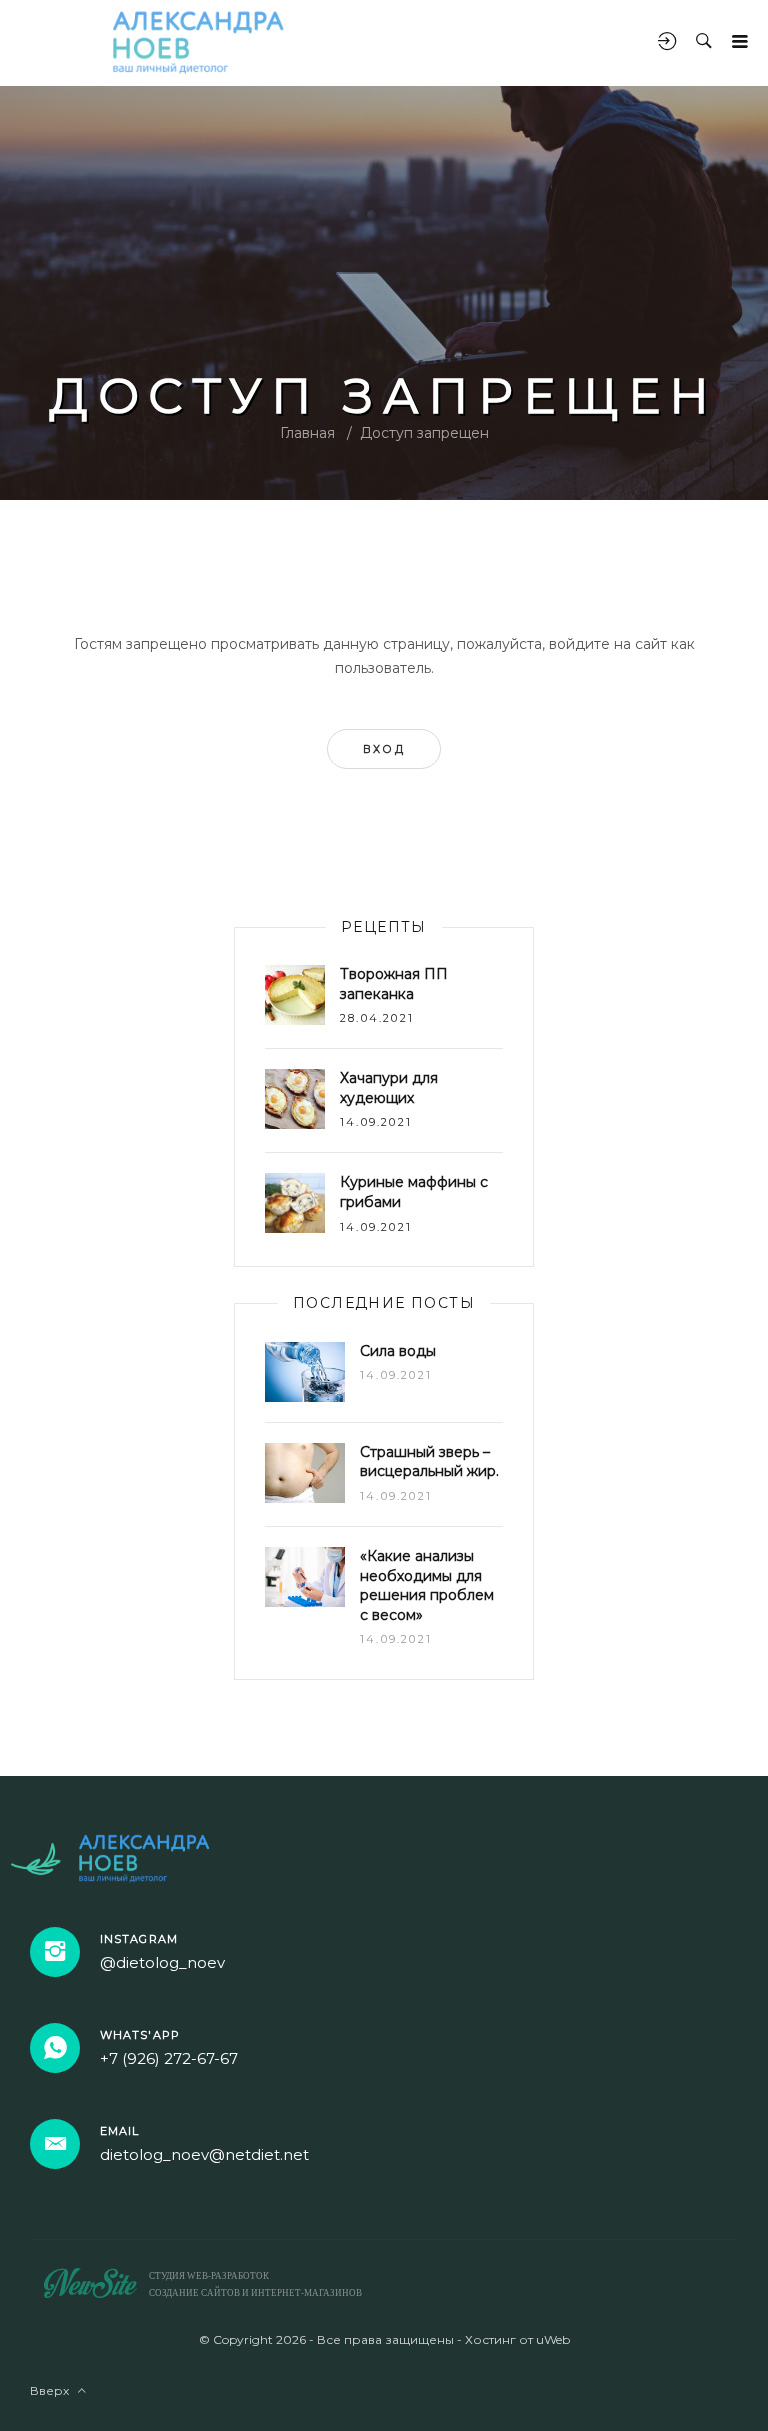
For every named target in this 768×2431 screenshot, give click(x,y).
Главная (307, 433)
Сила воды (398, 1351)
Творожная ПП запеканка (394, 984)
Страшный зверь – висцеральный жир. (429, 1462)
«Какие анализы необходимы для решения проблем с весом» (427, 1585)
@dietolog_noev (162, 1962)
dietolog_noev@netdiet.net (204, 2154)
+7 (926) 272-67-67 (169, 2058)
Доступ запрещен (424, 433)
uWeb (553, 2339)
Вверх (54, 2390)
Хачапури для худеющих (389, 1088)
